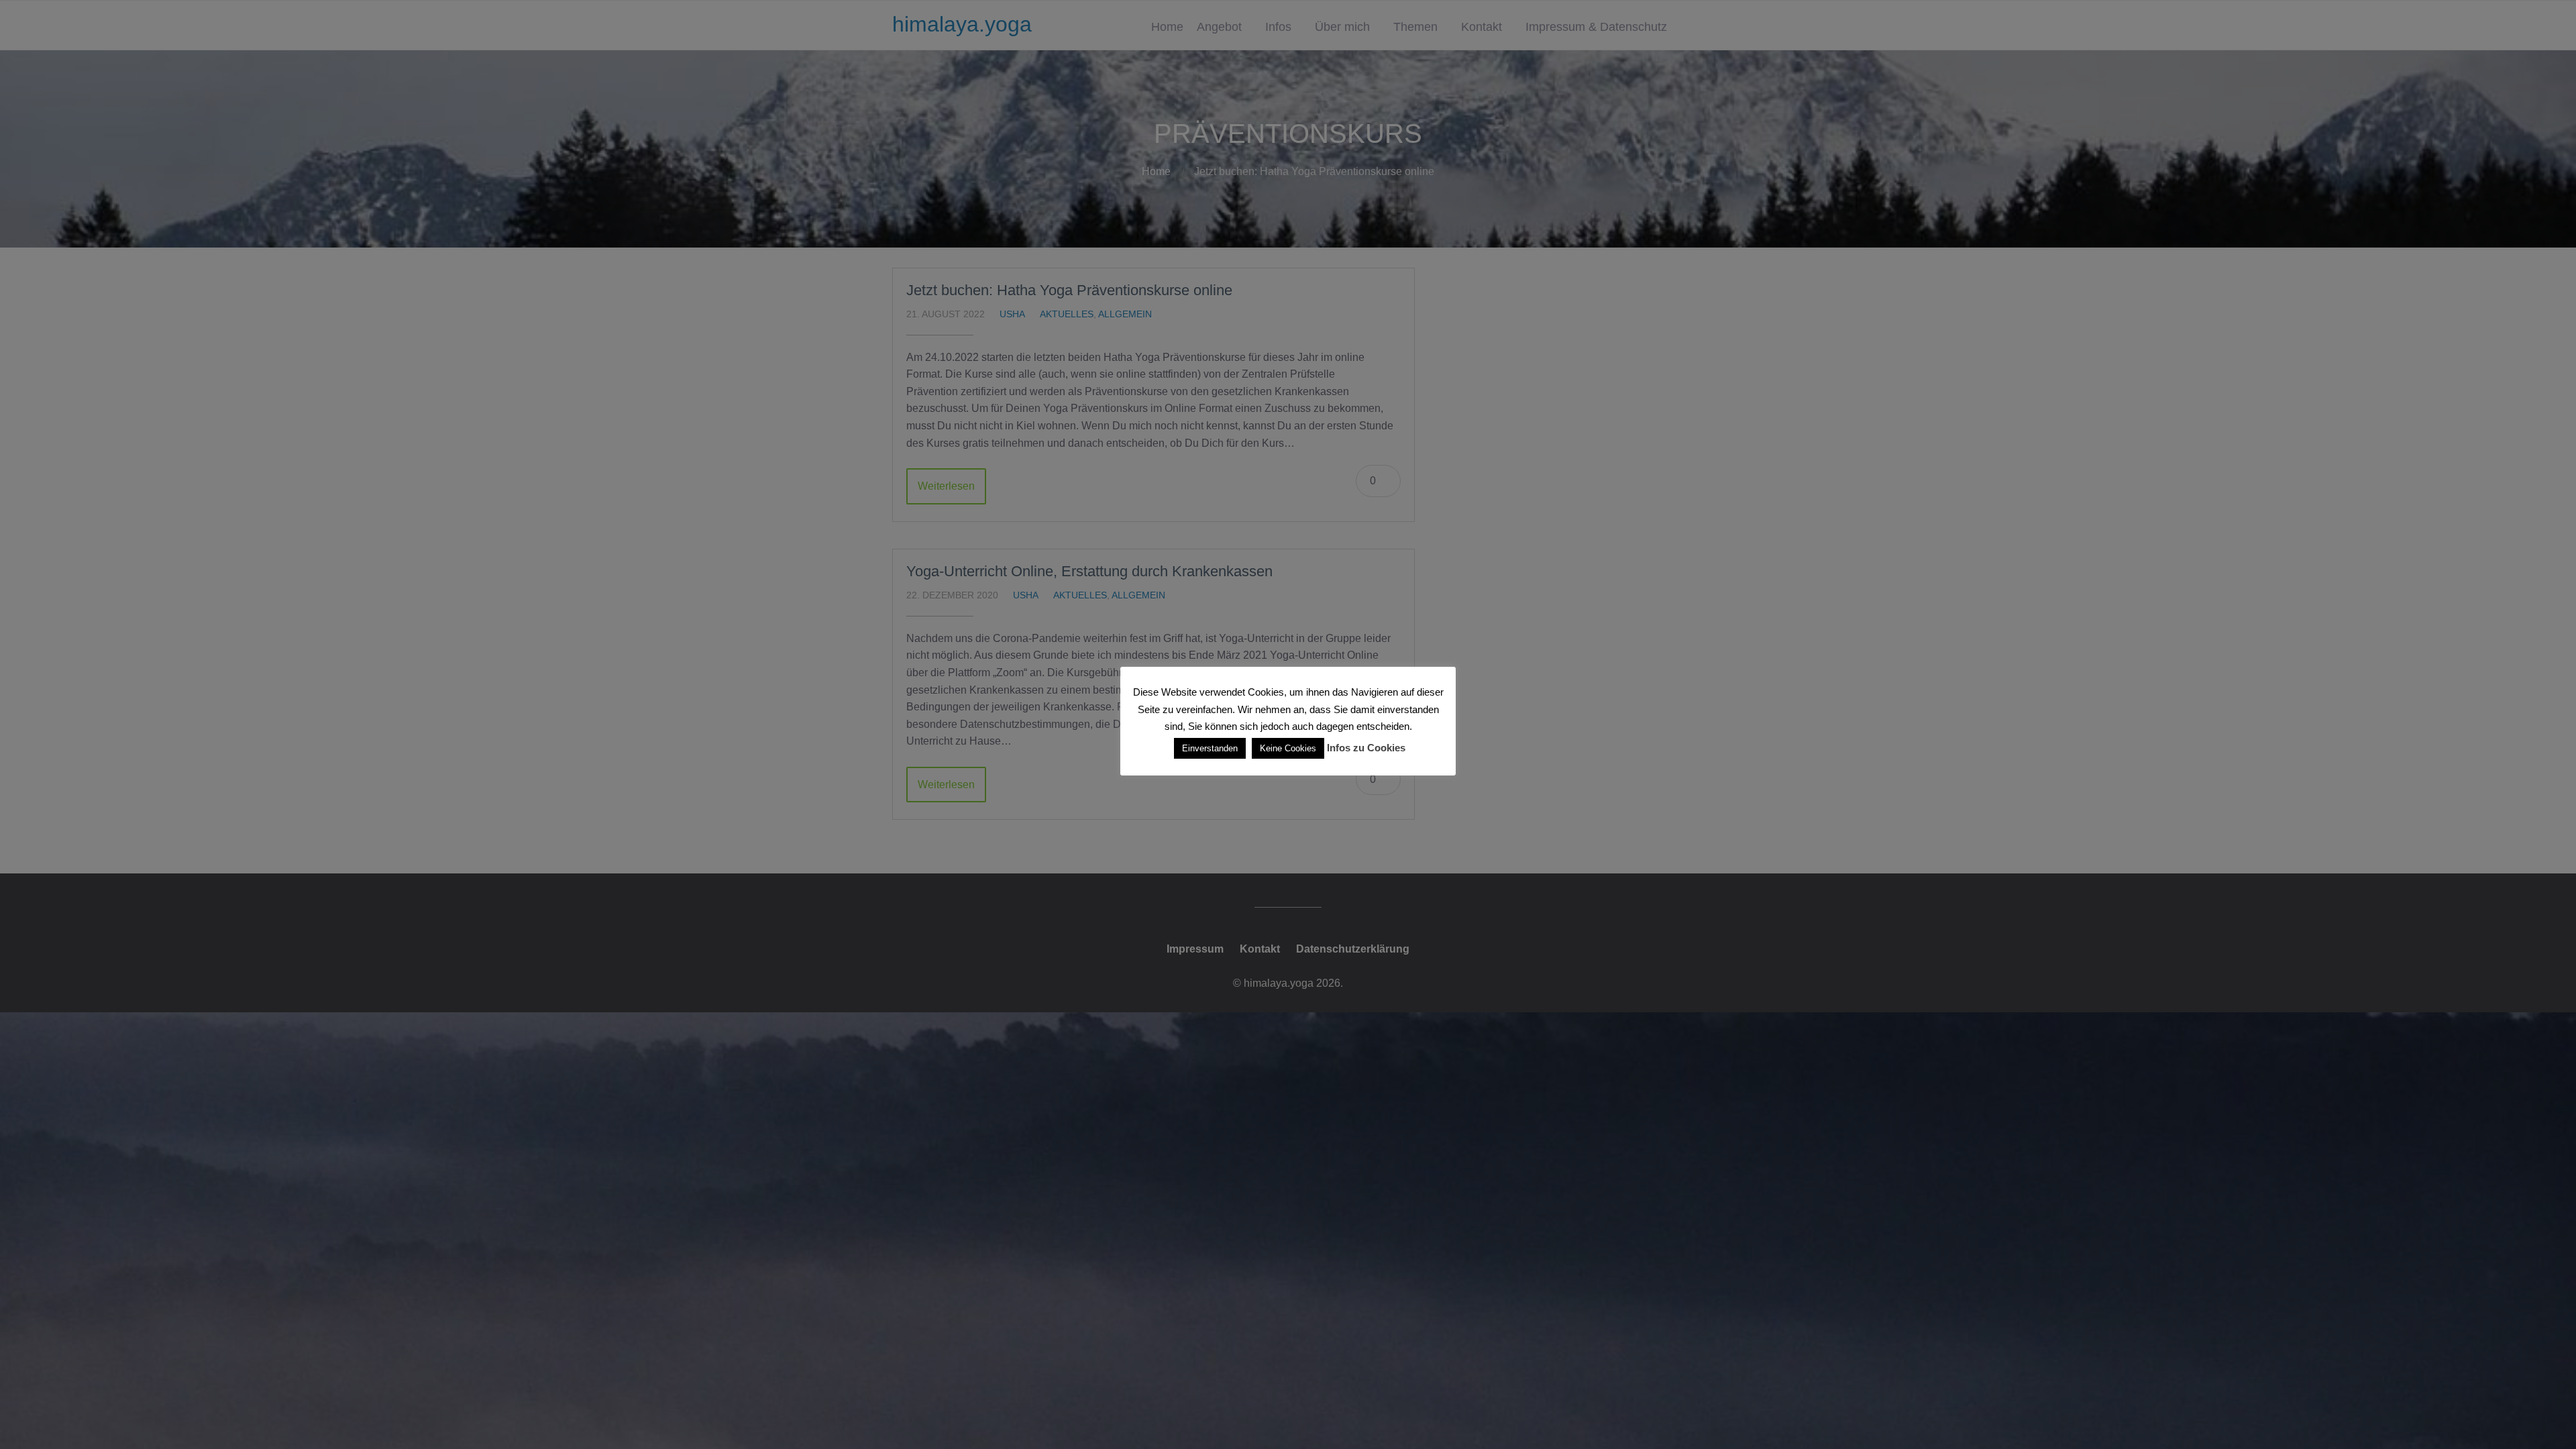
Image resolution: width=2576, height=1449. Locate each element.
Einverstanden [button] (1210, 748)
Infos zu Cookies (1366, 748)
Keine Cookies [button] (1288, 748)
